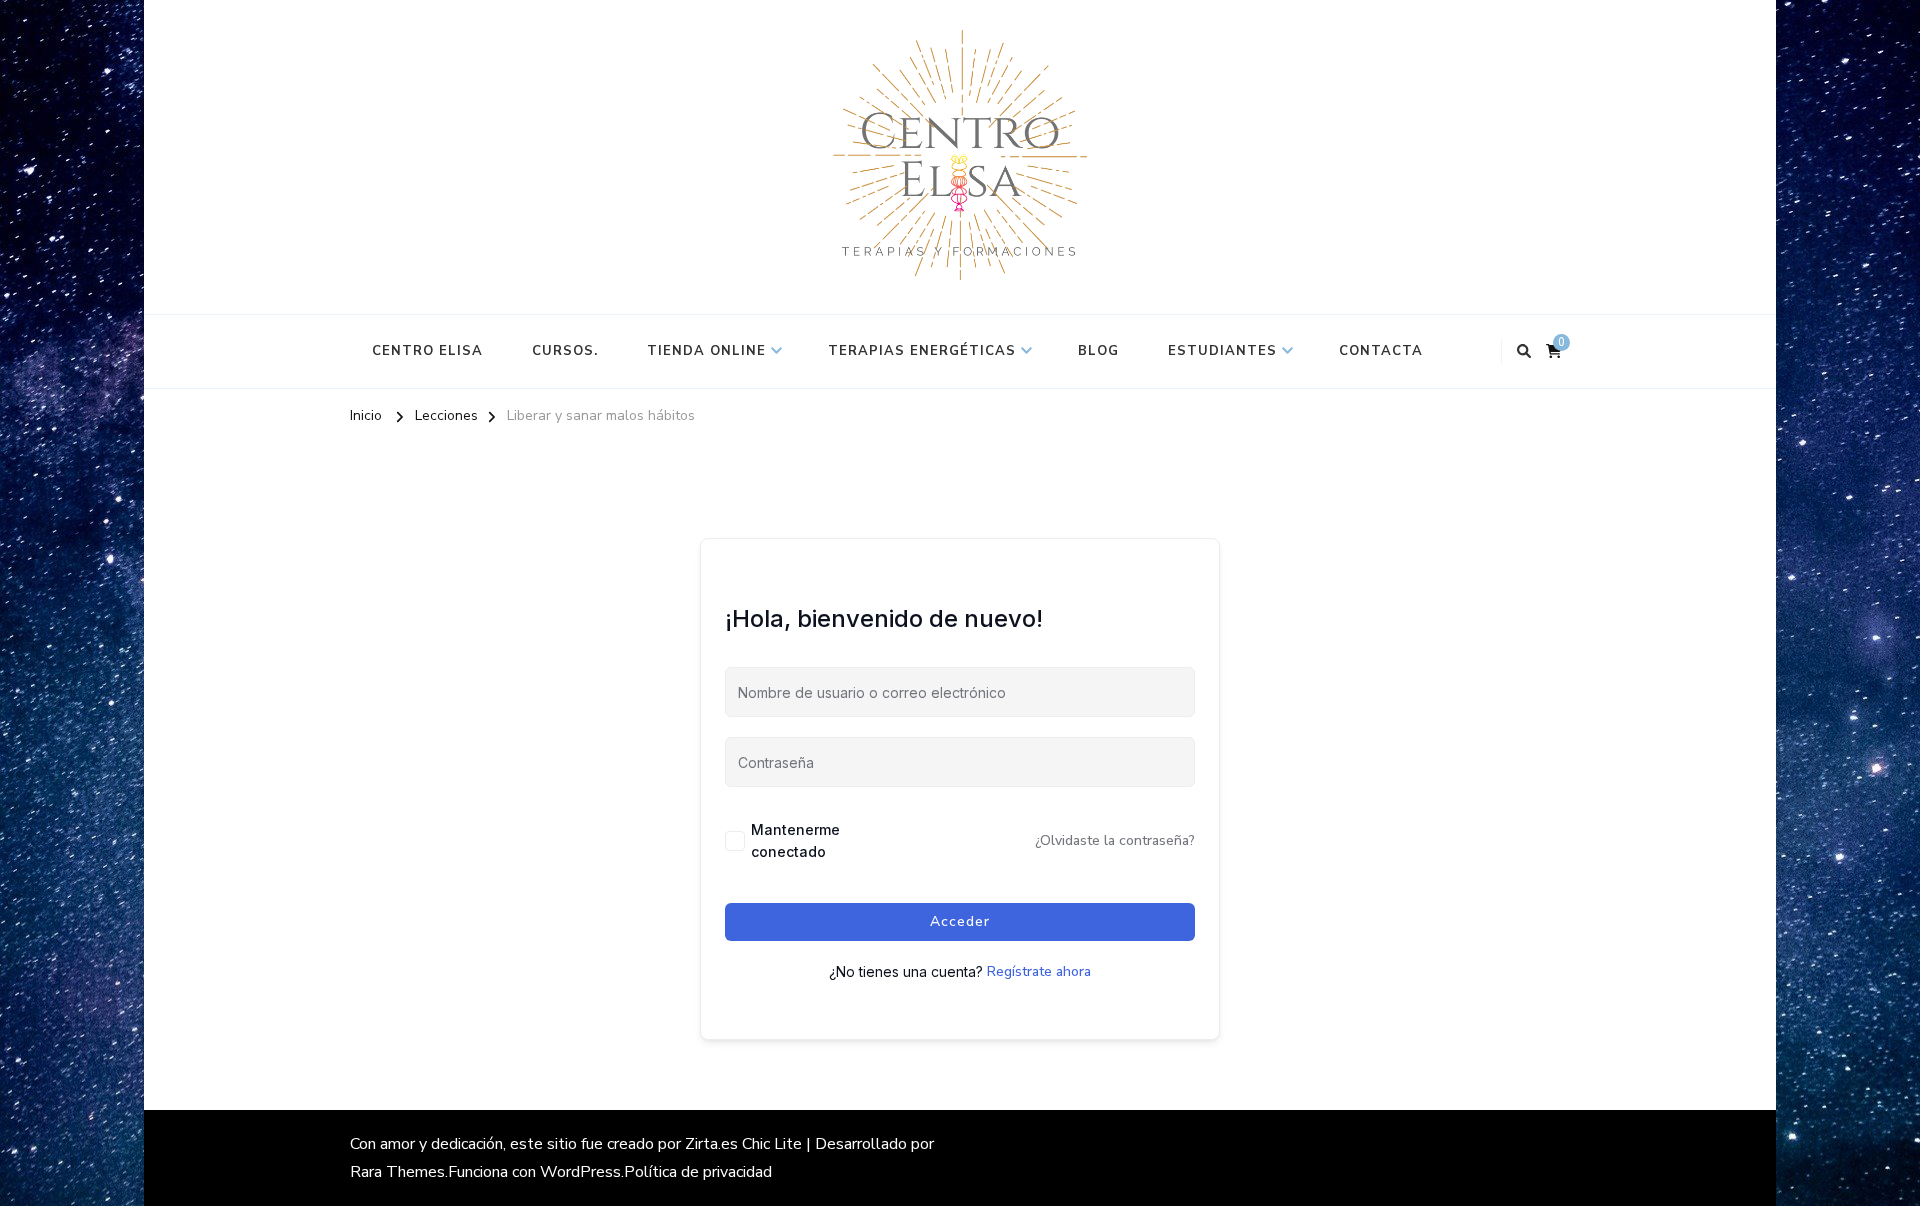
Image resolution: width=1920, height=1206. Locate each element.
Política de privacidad (698, 1172)
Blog (1098, 351)
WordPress (580, 1172)
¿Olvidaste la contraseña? (1115, 840)
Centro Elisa (427, 351)
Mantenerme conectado (795, 840)
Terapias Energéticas (922, 351)
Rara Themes (397, 1172)
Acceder (960, 921)
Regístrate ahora (1039, 971)
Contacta (1381, 351)
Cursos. (565, 351)
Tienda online (706, 351)
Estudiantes (1222, 351)
